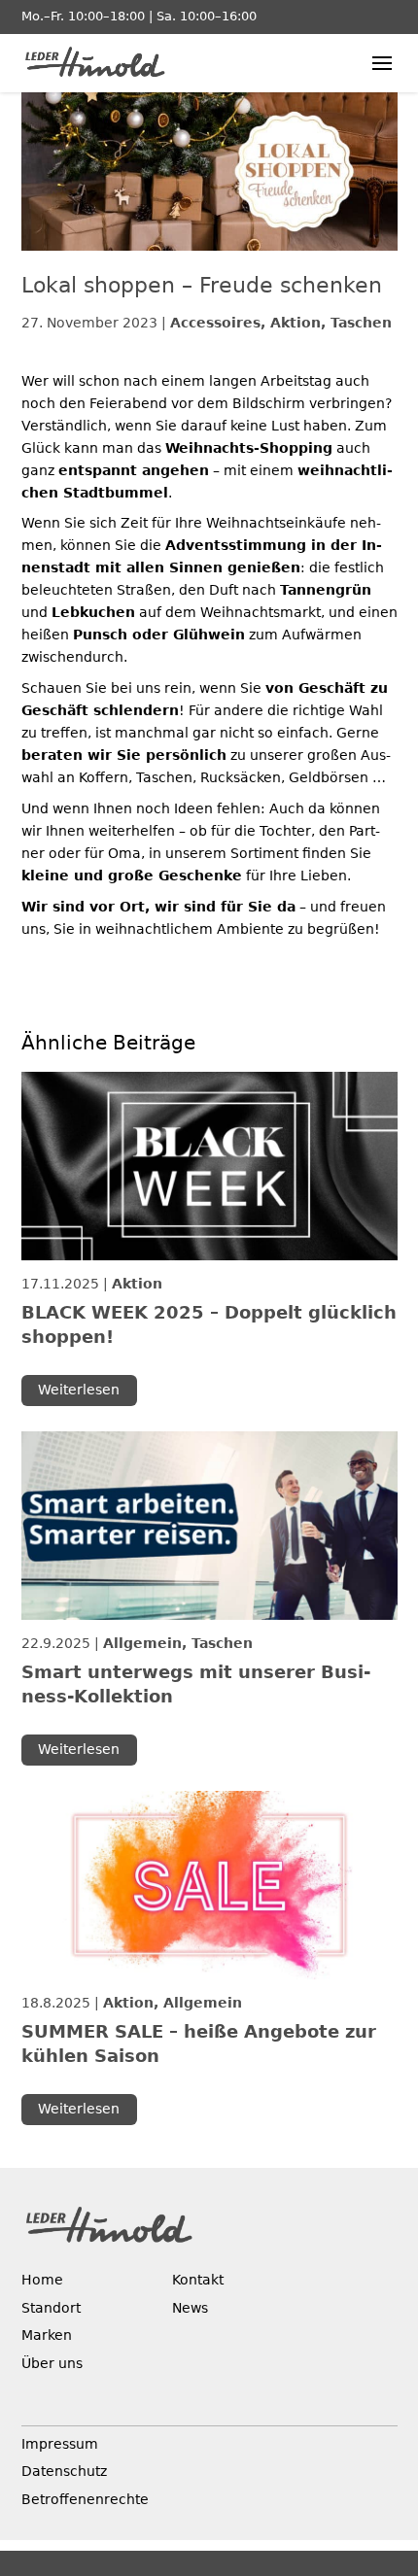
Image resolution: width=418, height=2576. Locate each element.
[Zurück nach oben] (382, 2431)
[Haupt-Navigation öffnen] (382, 63)
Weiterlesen (79, 1390)
